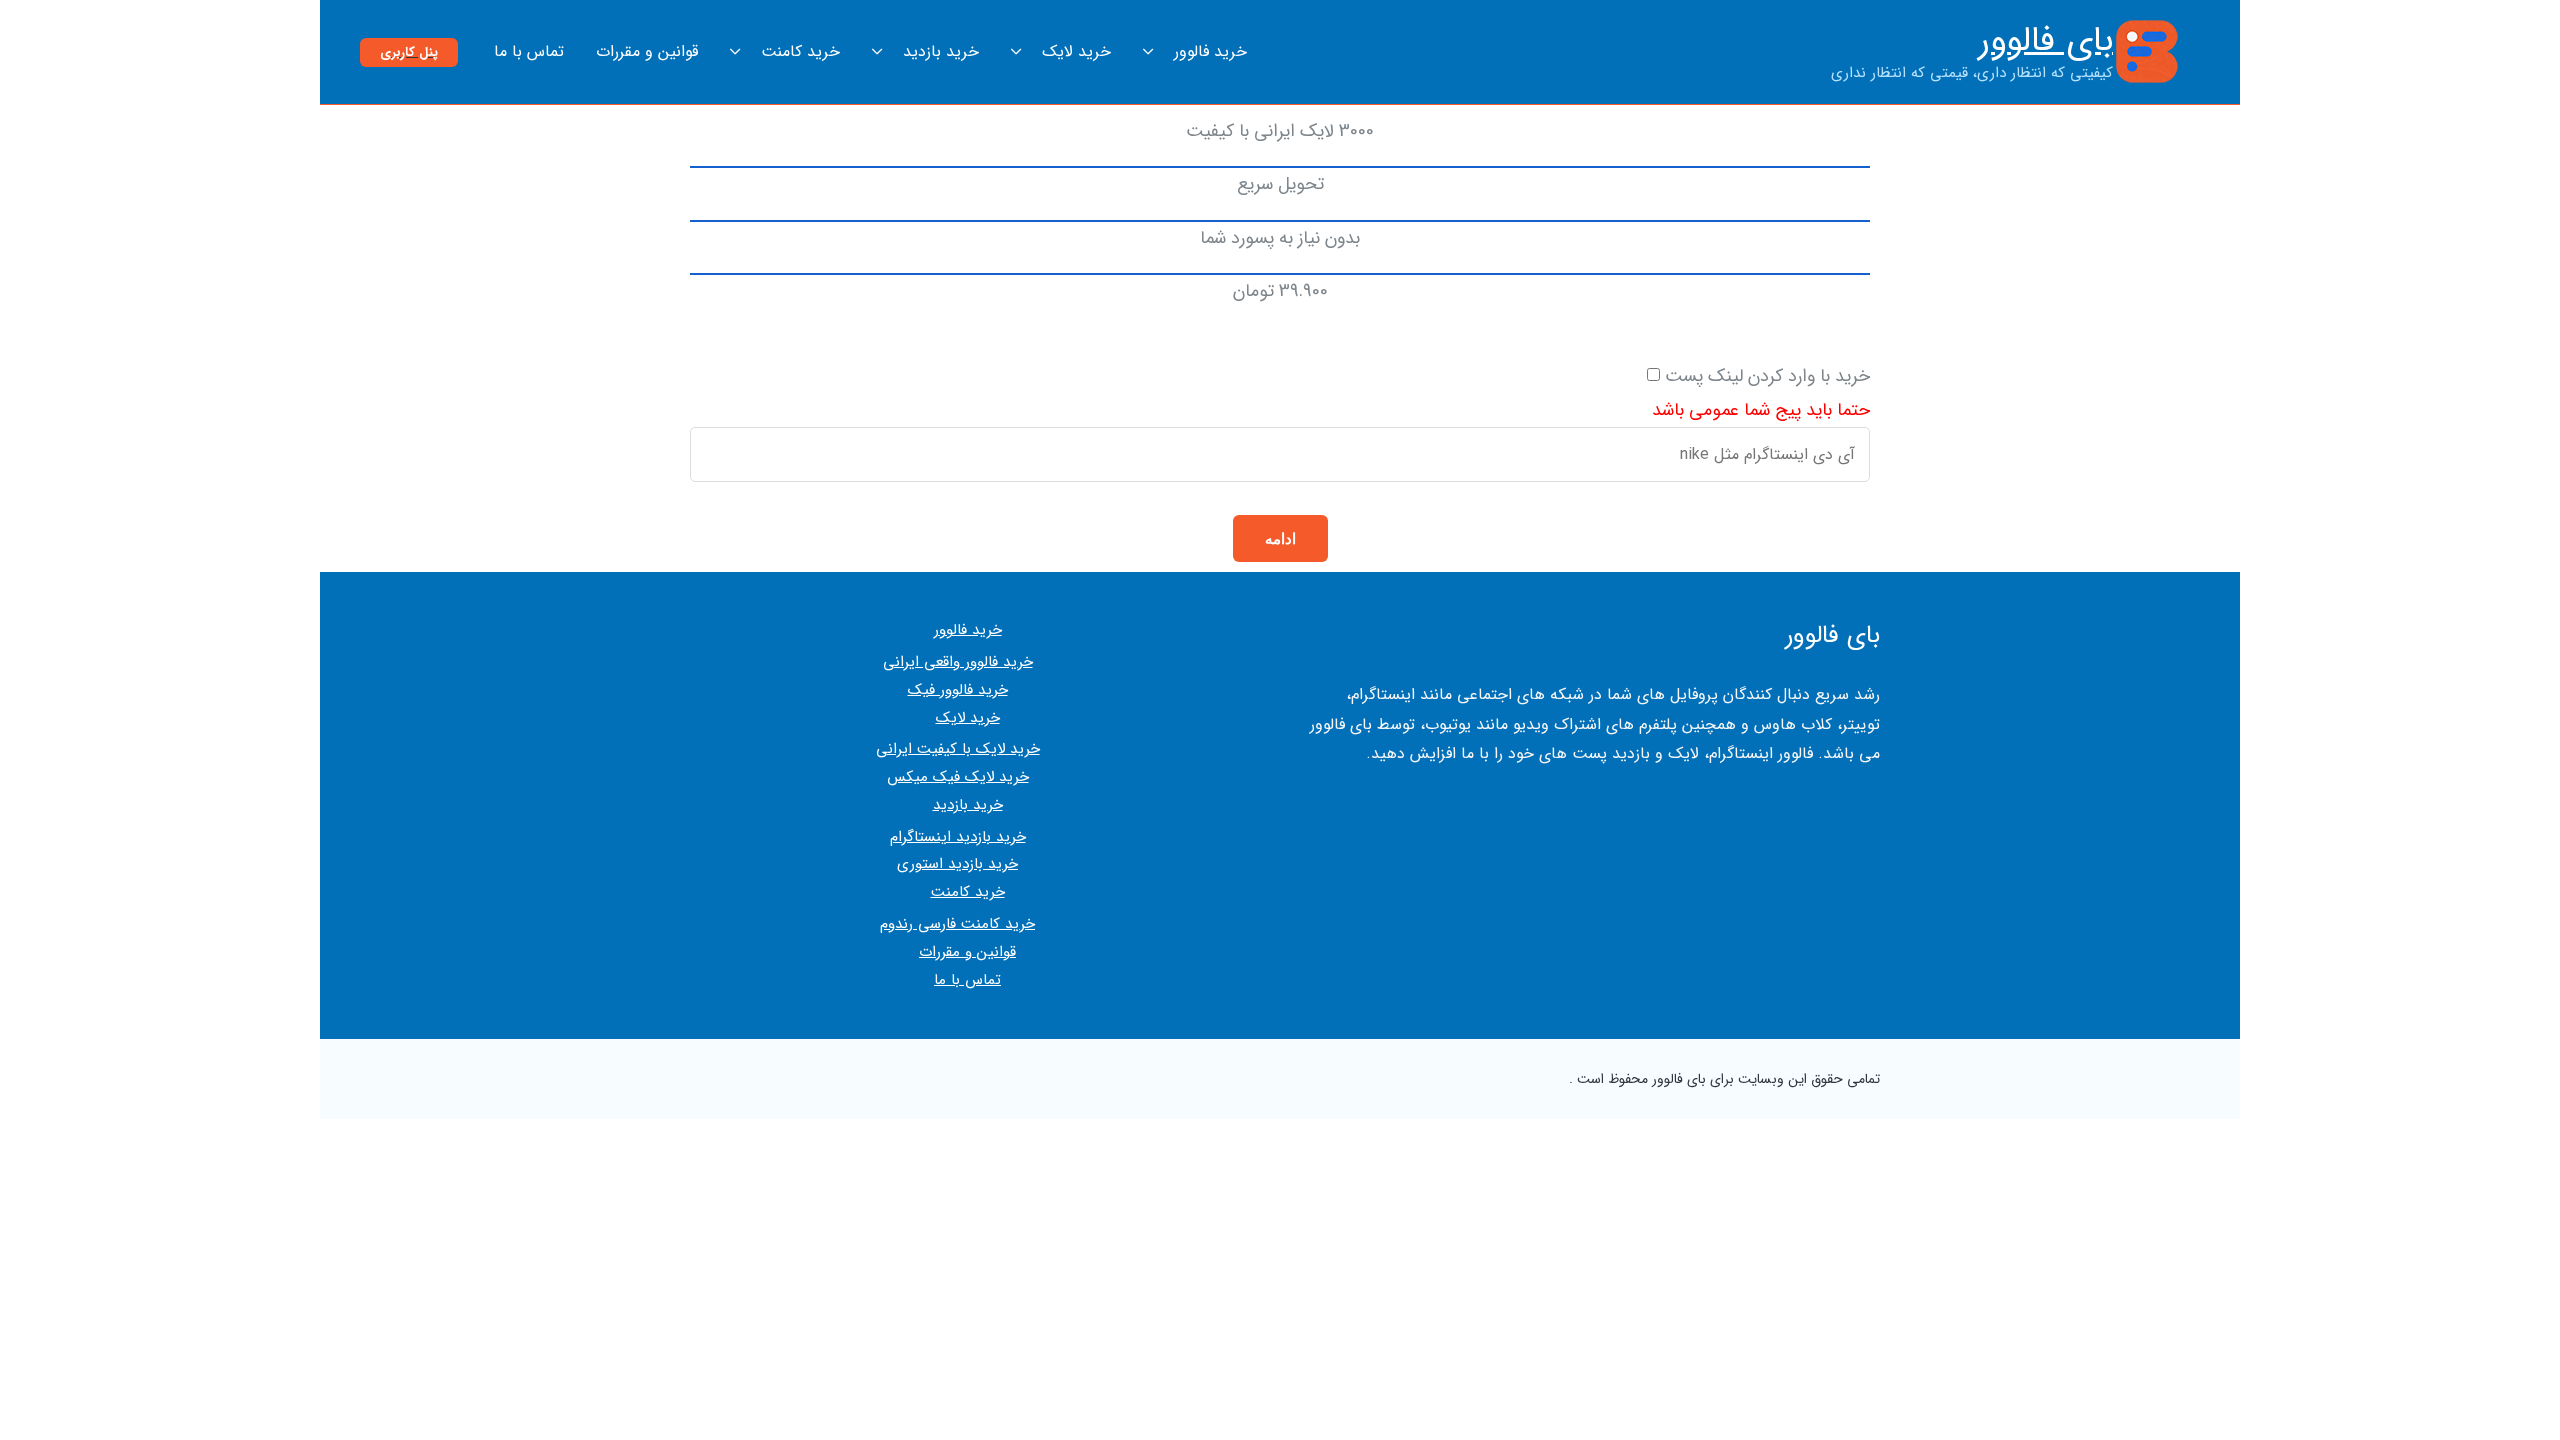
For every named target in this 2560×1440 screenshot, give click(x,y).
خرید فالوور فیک (958, 690)
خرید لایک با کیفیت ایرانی (958, 749)
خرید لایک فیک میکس (958, 777)
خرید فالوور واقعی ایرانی (958, 662)
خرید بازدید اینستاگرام (958, 837)
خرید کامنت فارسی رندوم (957, 924)
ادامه (1280, 538)
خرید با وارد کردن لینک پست (1767, 376)
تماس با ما (967, 980)
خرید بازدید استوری (957, 864)
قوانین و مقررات (967, 952)
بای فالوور (2046, 40)
